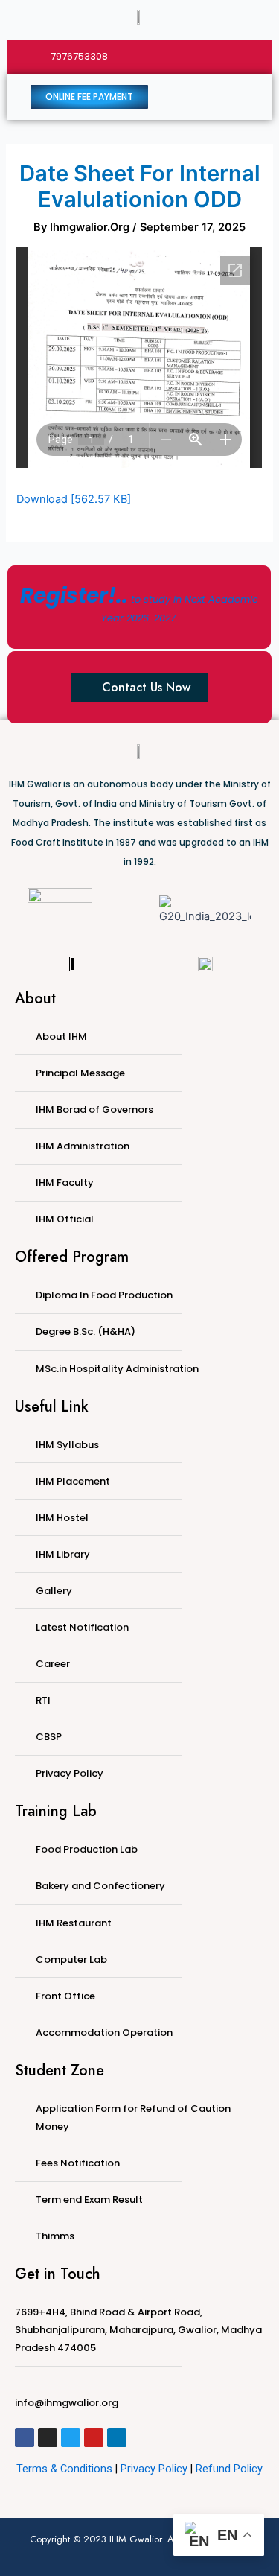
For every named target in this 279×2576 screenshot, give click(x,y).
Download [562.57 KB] (74, 499)
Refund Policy (229, 2469)
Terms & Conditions (64, 2469)
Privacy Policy (154, 2469)
